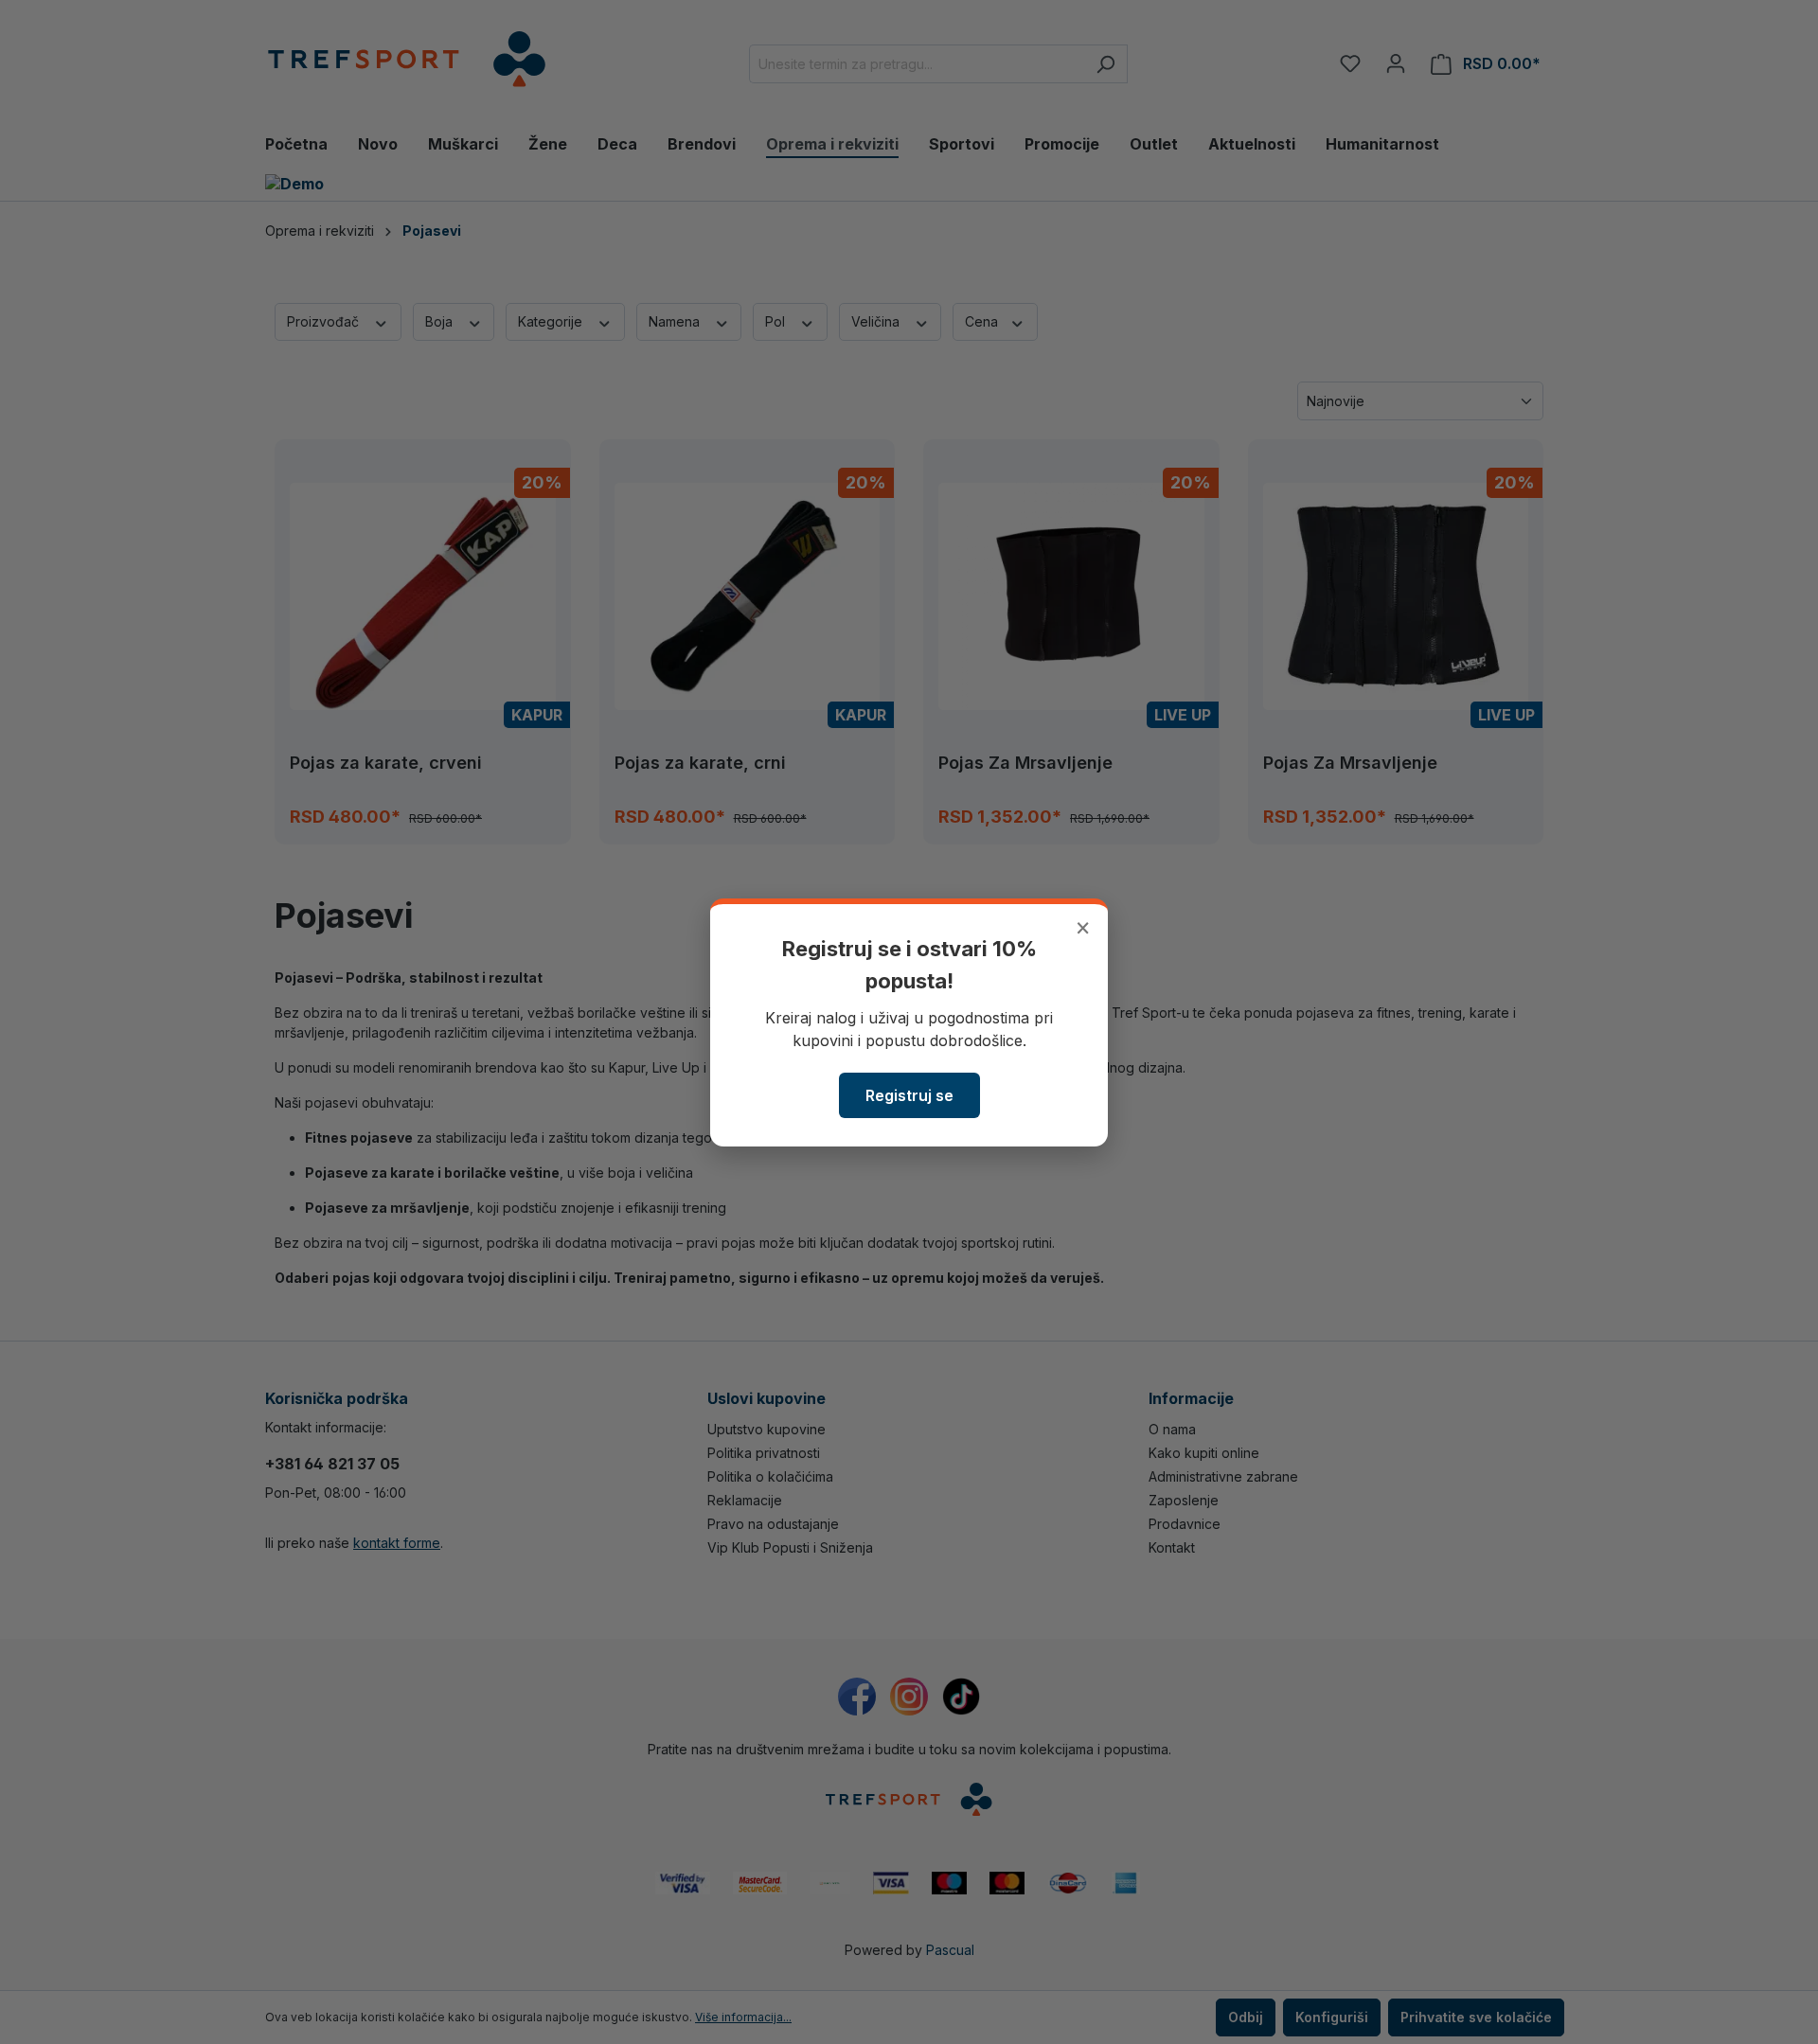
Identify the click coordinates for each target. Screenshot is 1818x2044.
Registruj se (909, 1095)
